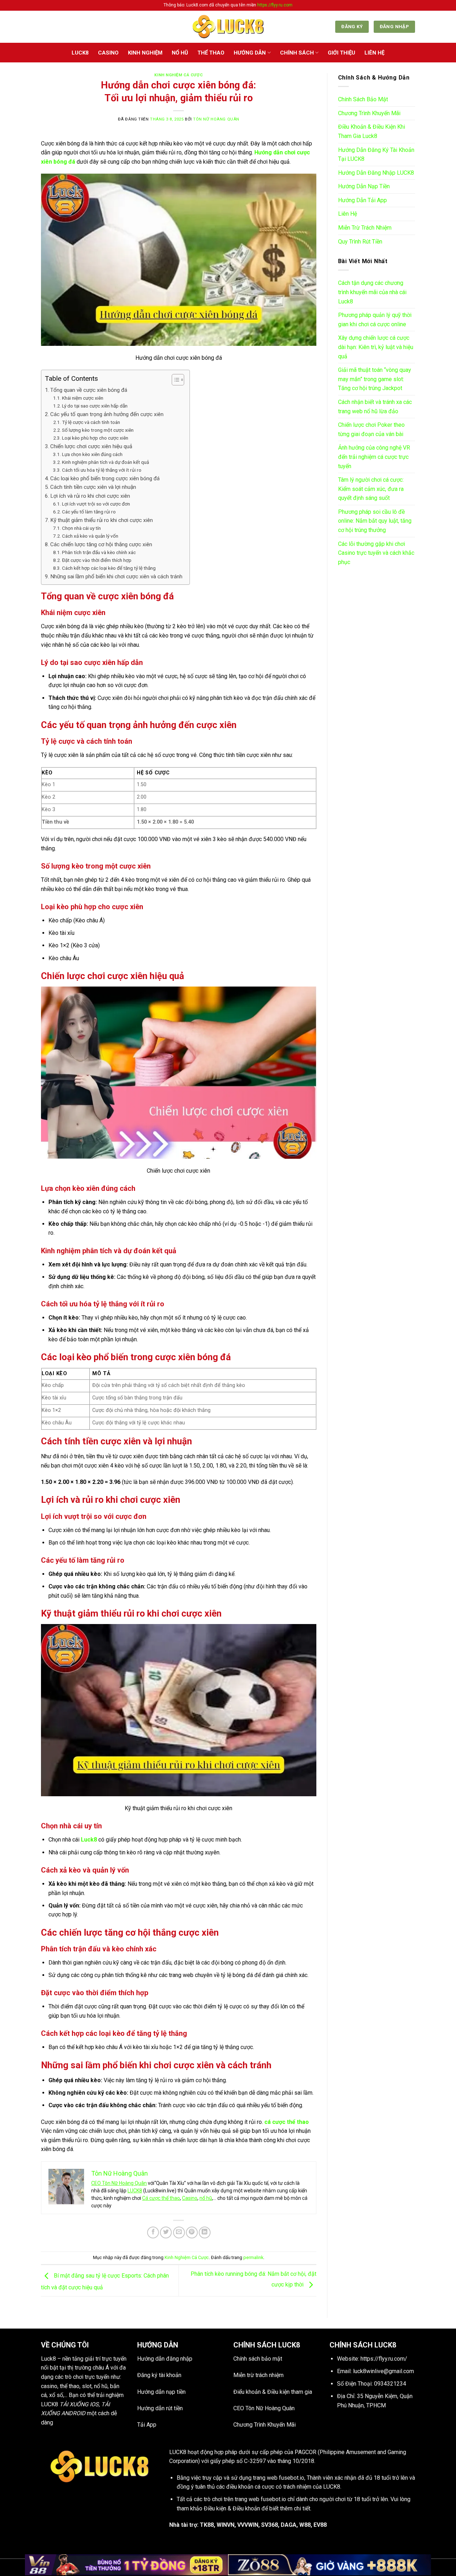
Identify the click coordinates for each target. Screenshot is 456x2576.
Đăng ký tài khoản (159, 2375)
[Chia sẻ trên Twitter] (166, 2232)
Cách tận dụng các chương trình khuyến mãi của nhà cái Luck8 (372, 292)
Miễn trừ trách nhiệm (258, 2375)
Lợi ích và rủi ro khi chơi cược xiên (90, 496)
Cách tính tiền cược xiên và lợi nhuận (93, 487)
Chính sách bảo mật (258, 2359)
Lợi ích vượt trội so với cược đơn (96, 504)
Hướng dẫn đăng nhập (165, 2359)
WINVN (226, 2525)
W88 (305, 2525)
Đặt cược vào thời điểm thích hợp (97, 560)
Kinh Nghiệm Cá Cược (178, 75)
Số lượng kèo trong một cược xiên (98, 430)
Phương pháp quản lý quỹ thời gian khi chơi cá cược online (375, 320)
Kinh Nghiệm (145, 53)
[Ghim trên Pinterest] (192, 2232)
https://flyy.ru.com (275, 5)
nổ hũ (206, 2198)
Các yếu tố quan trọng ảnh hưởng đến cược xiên (107, 414)
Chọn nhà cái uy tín (81, 528)
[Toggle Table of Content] (174, 380)
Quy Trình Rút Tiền (360, 242)
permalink (253, 2257)
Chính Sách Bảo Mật (363, 99)
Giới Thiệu (341, 53)
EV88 (320, 2525)
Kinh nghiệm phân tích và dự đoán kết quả (105, 462)
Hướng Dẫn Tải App (362, 200)
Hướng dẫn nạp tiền (161, 2392)
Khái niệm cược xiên (83, 398)
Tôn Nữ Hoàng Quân (216, 119)
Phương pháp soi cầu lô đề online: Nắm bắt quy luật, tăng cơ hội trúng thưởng (375, 521)
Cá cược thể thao (161, 2198)
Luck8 (89, 1840)
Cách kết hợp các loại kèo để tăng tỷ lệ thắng (109, 568)
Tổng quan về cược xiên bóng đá (89, 390)
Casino (108, 53)
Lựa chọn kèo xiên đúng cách (92, 454)
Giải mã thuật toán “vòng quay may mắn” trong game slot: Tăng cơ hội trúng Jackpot (375, 379)
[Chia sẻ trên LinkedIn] (205, 2232)
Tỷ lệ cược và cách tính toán (91, 422)
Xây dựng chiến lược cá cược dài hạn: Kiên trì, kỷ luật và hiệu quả (376, 347)
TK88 (207, 2525)
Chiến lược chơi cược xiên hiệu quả (91, 446)
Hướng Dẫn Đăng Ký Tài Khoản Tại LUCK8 (376, 155)
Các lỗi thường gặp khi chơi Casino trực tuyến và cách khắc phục (376, 553)
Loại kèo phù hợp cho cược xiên (95, 438)
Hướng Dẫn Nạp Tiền (364, 186)
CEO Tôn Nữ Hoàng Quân (119, 2183)
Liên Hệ (374, 53)
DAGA (289, 2525)
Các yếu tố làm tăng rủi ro (89, 512)
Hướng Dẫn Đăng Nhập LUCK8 (376, 173)
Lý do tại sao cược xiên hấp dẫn (95, 406)
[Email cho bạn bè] (179, 2232)
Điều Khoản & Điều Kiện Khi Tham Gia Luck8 (372, 131)
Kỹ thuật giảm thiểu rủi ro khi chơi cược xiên (102, 520)
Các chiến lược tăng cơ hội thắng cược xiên (101, 544)
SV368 (270, 2525)
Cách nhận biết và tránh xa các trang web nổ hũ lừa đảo (375, 407)
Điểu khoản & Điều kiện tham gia (273, 2392)
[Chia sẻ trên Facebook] (153, 2232)
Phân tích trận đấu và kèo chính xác (99, 552)
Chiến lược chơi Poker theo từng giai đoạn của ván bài (371, 429)
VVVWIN (248, 2525)
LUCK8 (80, 53)
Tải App (147, 2425)
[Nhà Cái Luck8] (228, 27)
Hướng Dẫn (250, 53)
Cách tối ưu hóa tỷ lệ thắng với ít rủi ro (102, 470)
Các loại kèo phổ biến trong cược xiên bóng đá (105, 478)
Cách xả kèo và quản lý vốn (90, 536)
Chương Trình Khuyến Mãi (369, 113)
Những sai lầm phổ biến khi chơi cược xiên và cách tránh (116, 577)
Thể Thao (211, 53)
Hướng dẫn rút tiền (160, 2408)
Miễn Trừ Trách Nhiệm (365, 228)
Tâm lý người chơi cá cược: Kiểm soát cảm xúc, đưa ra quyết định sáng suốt (371, 489)
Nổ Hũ (180, 53)
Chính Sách (297, 53)
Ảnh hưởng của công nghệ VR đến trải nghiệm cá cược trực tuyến (374, 457)
